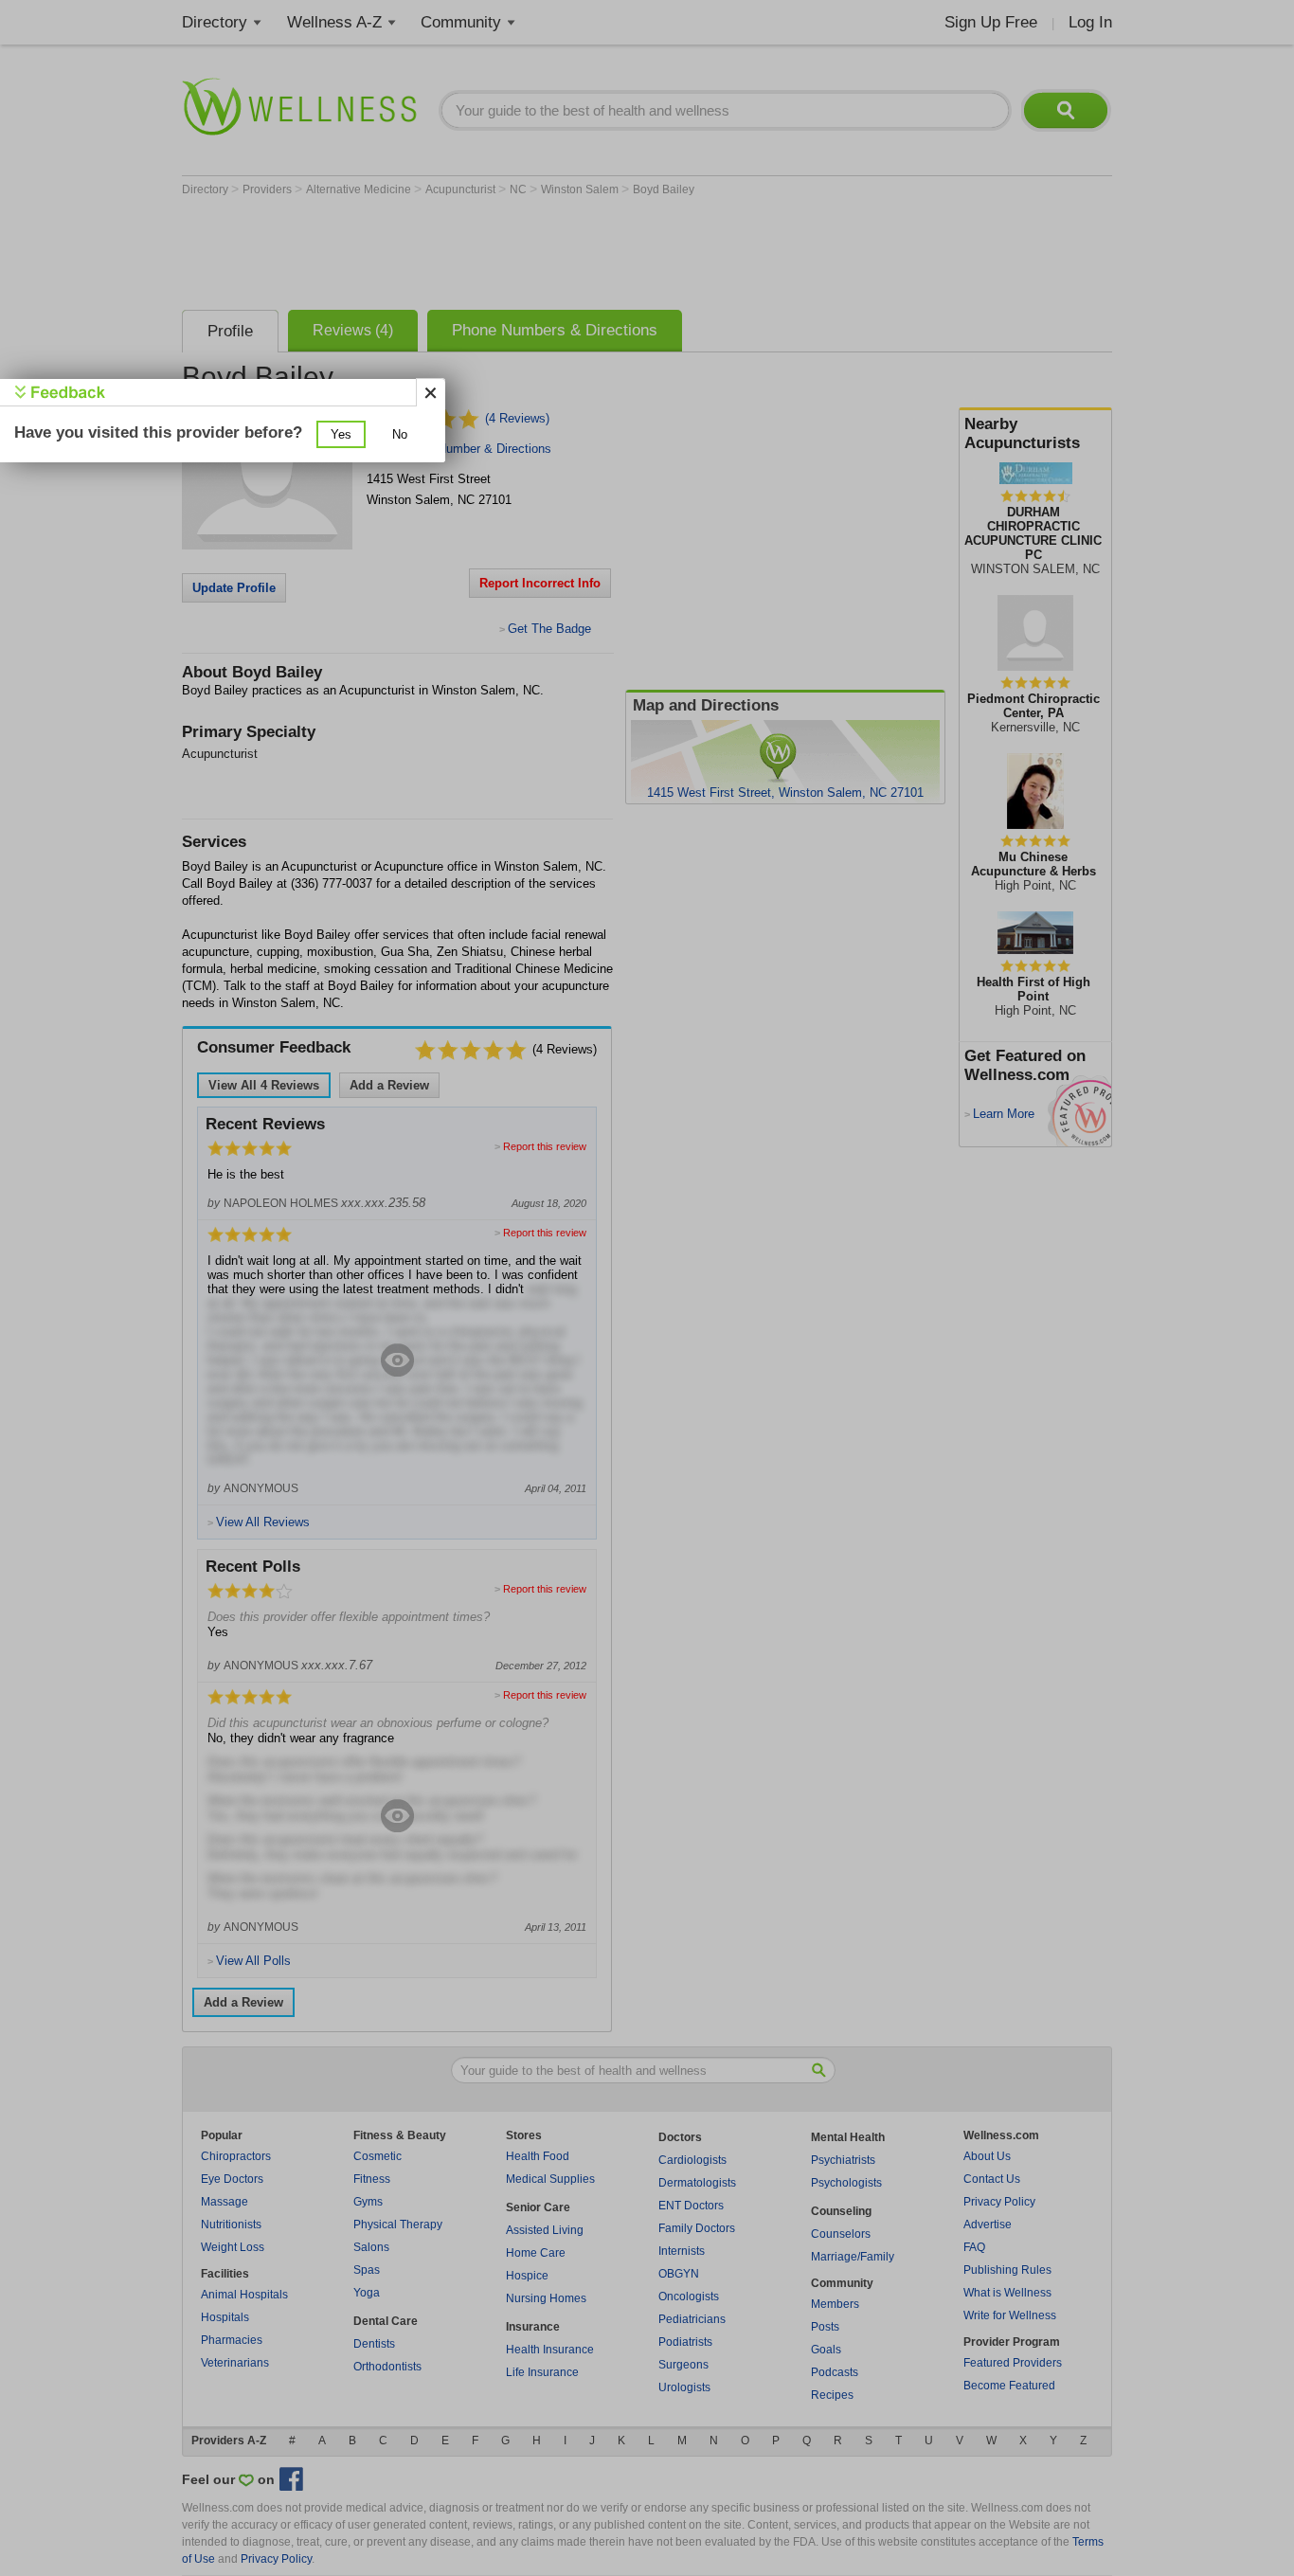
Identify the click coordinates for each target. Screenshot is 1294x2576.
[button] (341, 434)
